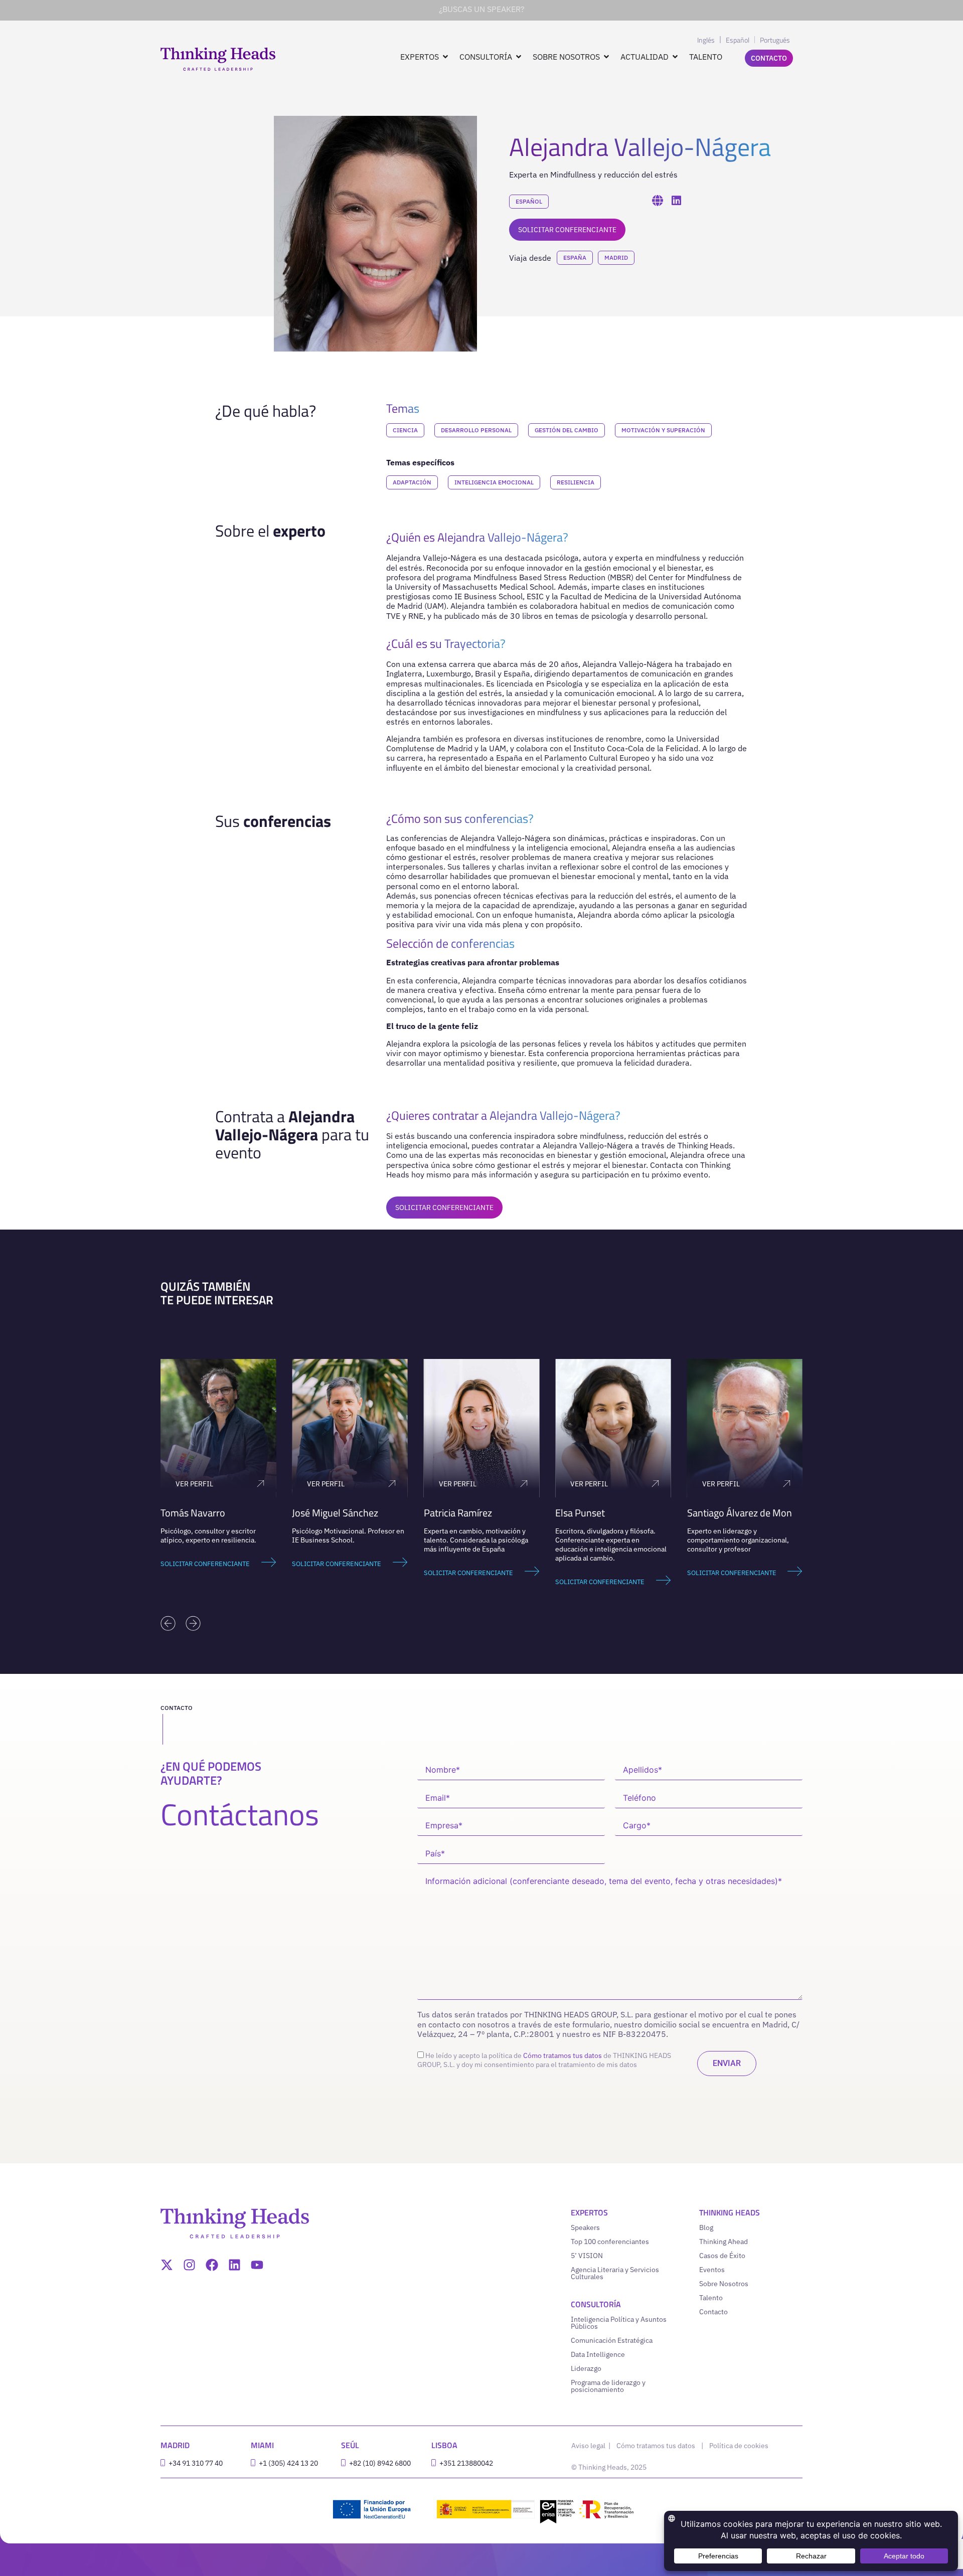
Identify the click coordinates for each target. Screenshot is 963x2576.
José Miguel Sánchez (335, 1513)
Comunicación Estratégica (612, 2340)
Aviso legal (589, 2446)
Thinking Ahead (724, 2242)
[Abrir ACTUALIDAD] (675, 57)
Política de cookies (739, 2446)
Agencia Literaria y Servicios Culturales (615, 2273)
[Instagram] (189, 2265)
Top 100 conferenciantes (610, 2242)
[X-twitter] (167, 2265)
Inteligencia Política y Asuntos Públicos (619, 2323)
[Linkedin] (234, 2265)
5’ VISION (587, 2256)
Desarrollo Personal (476, 430)
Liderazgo (586, 2368)
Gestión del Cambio (567, 430)
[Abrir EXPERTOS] (445, 57)
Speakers (585, 2227)
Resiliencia (576, 482)
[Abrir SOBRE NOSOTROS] (606, 57)
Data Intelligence (598, 2354)
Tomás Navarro (193, 1513)
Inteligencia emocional (494, 482)
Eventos (712, 2270)
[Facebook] (212, 2265)
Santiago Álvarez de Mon (740, 1513)
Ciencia (405, 430)
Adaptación (412, 482)
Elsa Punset (580, 1513)
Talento (711, 2298)
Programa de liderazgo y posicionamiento (608, 2386)
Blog (706, 2227)
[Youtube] (257, 2265)
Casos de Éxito (722, 2256)
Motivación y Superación (663, 430)
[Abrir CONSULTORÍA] (519, 57)
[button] (168, 1623)
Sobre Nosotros (724, 2284)
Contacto (713, 2312)
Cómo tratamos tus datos (563, 2055)
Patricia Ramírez (458, 1513)
